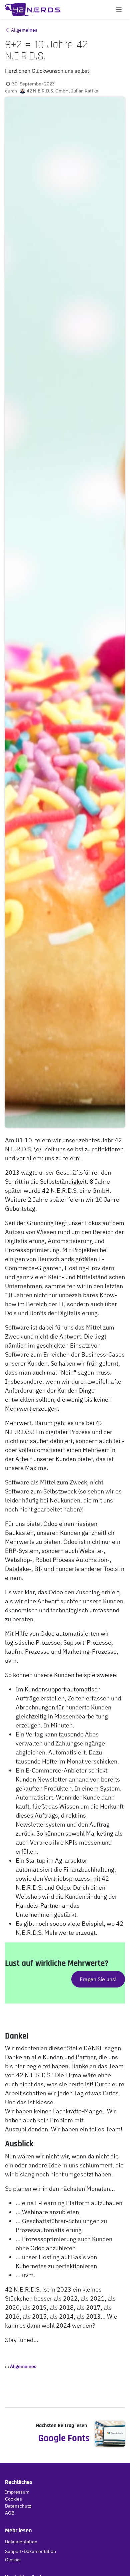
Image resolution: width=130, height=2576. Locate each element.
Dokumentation (21, 2542)
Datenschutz (18, 2506)
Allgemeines (24, 30)
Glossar (13, 2560)
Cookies (13, 2499)
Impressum (17, 2492)
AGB (10, 2513)
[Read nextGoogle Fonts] (110, 2434)
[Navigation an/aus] (119, 9)
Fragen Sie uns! (98, 1979)
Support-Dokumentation (30, 2551)
